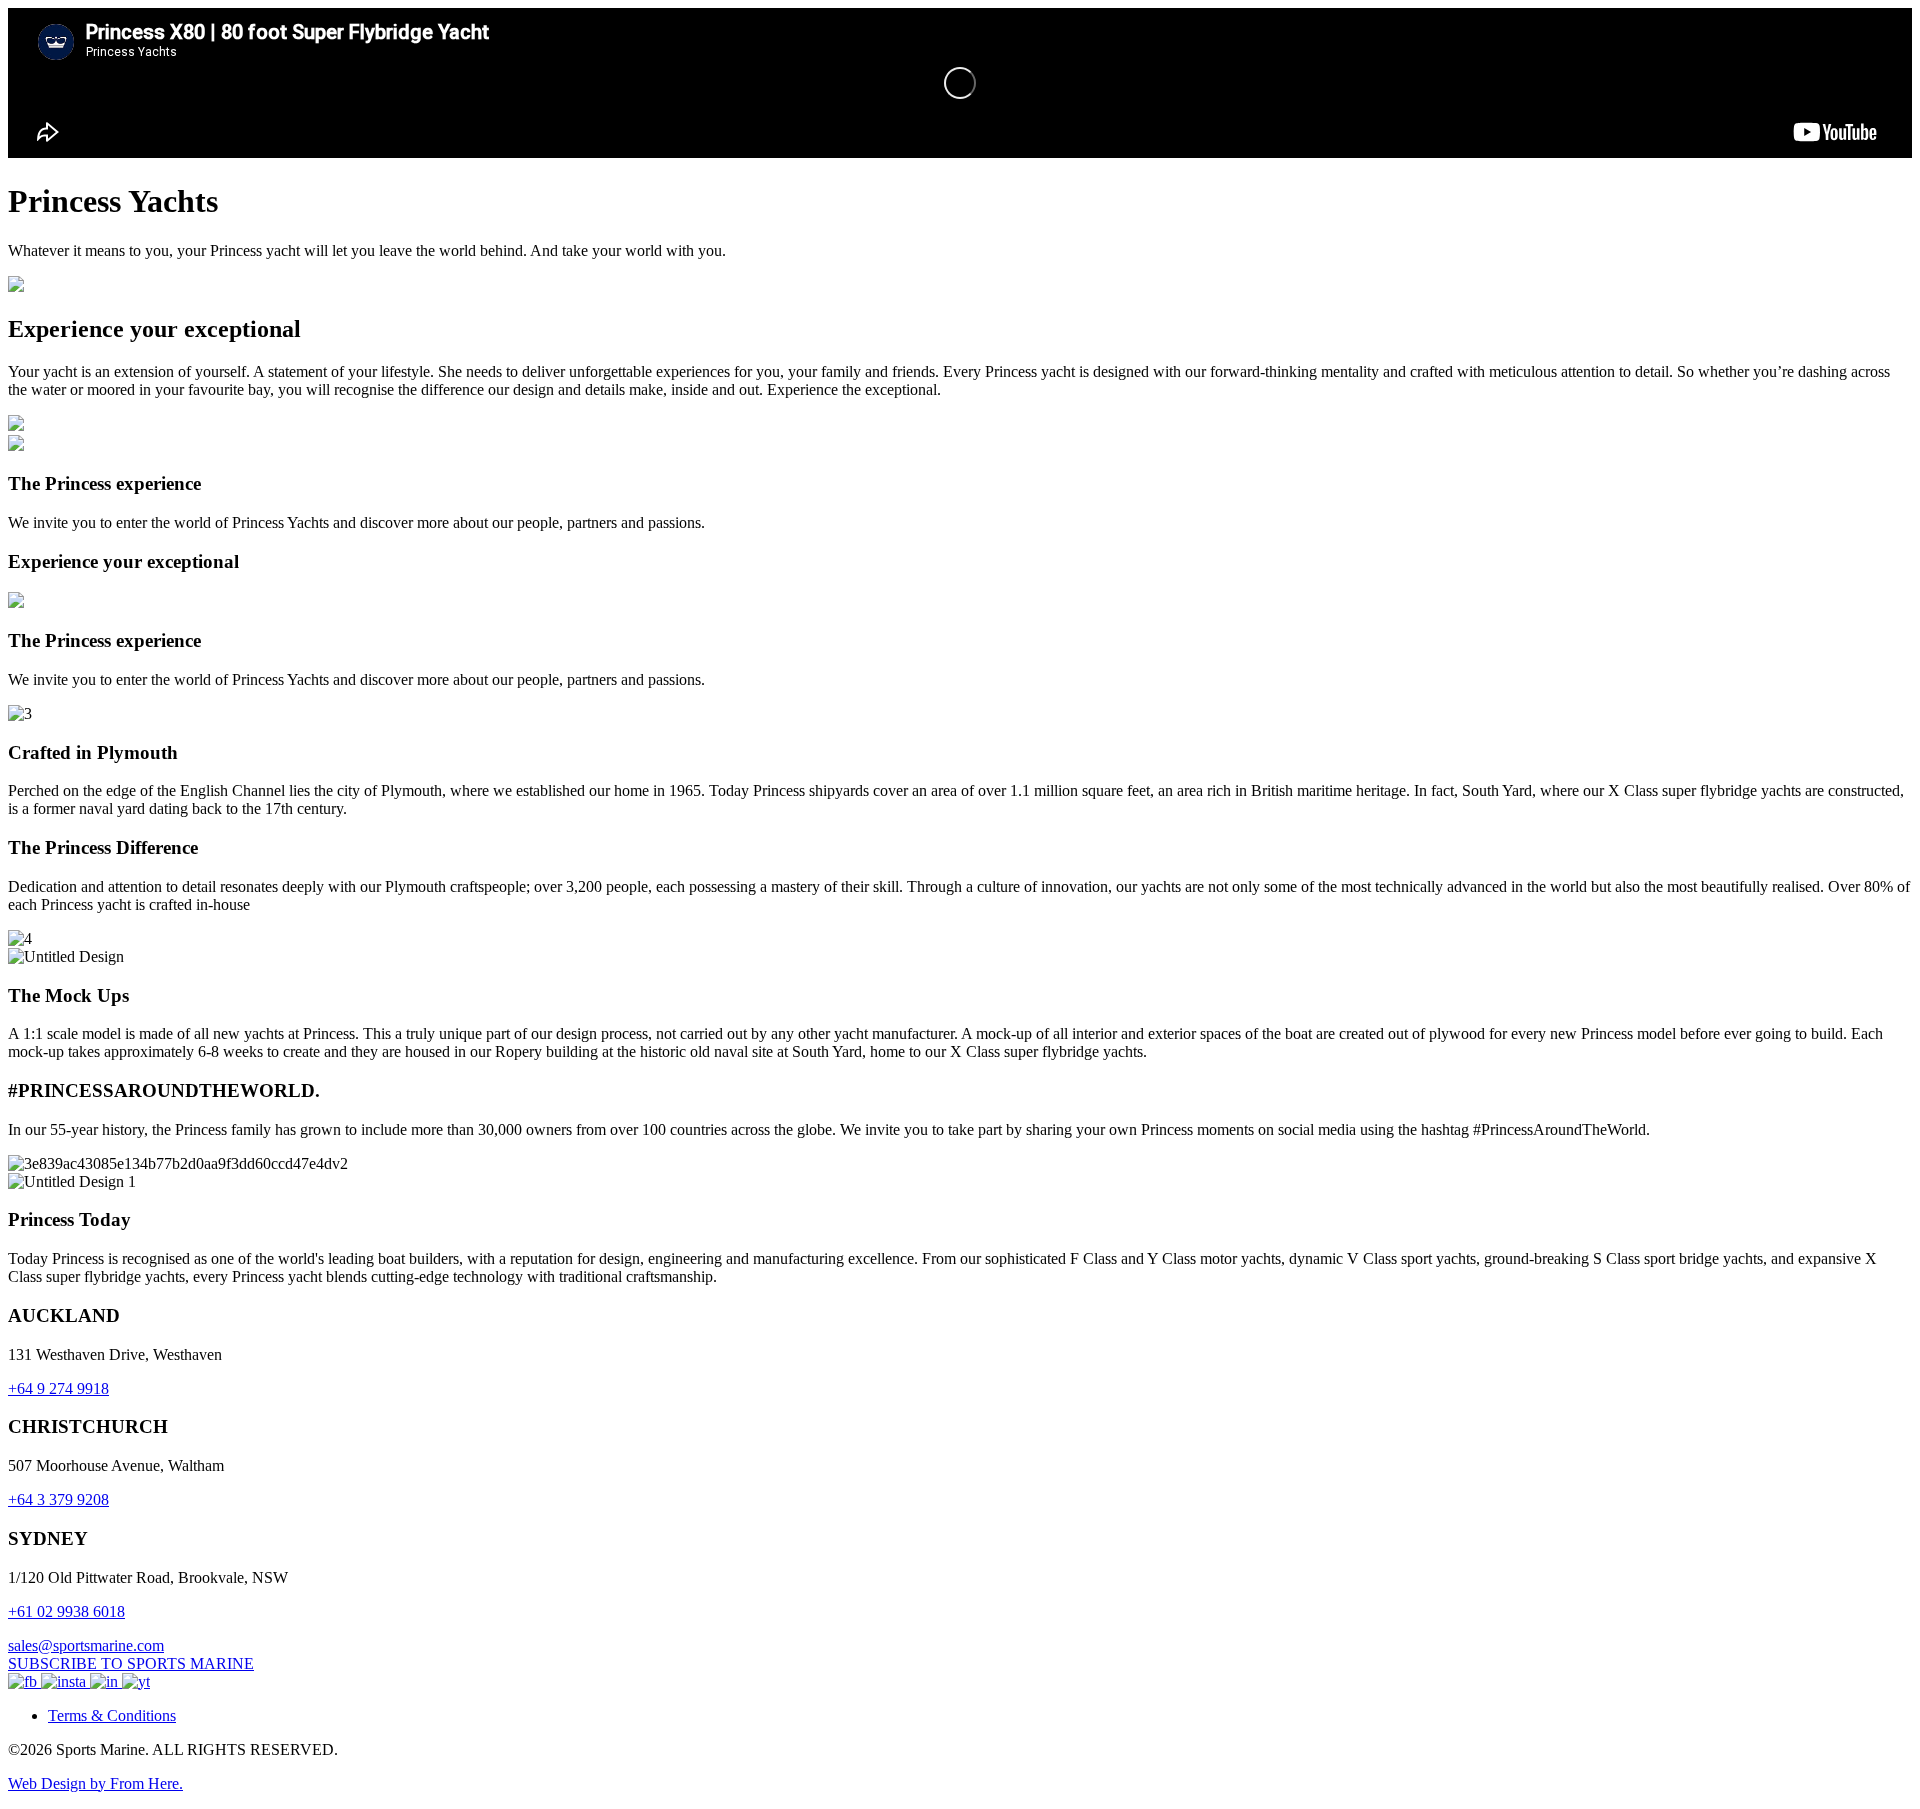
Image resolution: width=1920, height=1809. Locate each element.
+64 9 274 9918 (58, 1388)
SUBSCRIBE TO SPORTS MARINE (131, 1663)
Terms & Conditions (112, 1715)
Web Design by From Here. (95, 1783)
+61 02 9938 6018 (66, 1611)
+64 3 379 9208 (58, 1499)
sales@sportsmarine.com (86, 1645)
